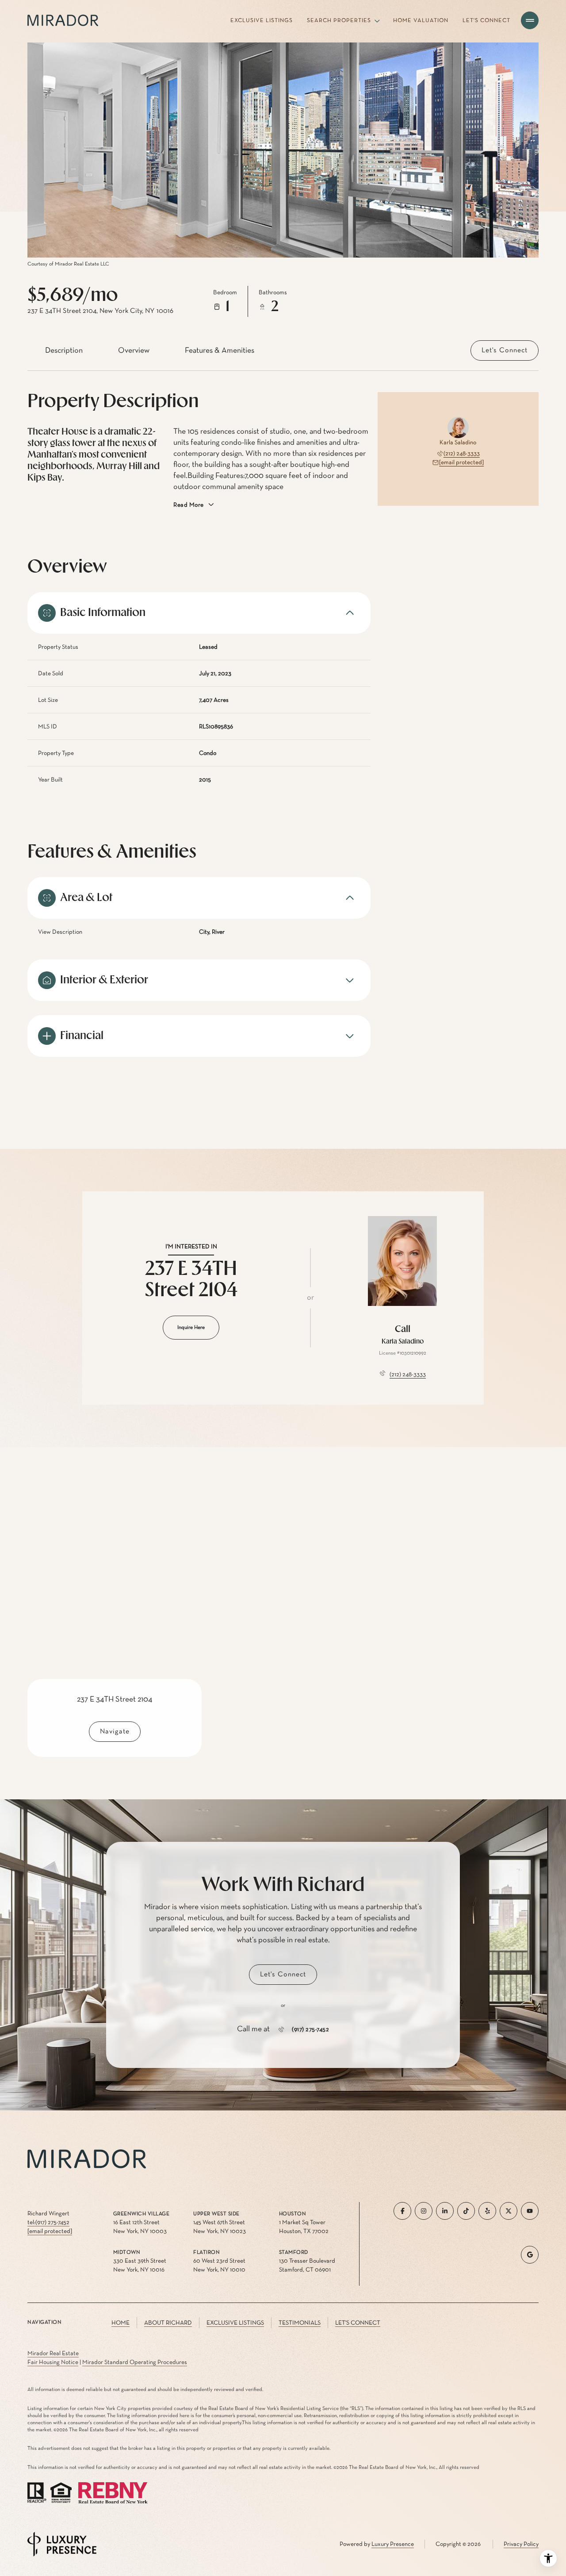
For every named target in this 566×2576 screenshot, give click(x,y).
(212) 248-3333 (462, 454)
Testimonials (300, 2323)
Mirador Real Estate (53, 2353)
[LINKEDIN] (445, 2211)
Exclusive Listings (262, 21)
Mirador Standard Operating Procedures (135, 2362)
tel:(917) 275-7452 (48, 2222)
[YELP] (487, 2211)
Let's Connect (486, 21)
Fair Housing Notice (53, 2362)
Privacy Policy (521, 2544)
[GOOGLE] (530, 2255)
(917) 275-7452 (310, 2029)
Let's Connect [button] (358, 2323)
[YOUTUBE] (530, 2211)
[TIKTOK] (466, 2211)
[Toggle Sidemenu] (530, 20)
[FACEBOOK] (402, 2211)
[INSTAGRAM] (424, 2211)
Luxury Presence (393, 2544)
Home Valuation (421, 21)
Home (120, 2323)
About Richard (168, 2323)
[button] (505, 350)
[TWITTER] (509, 2211)
